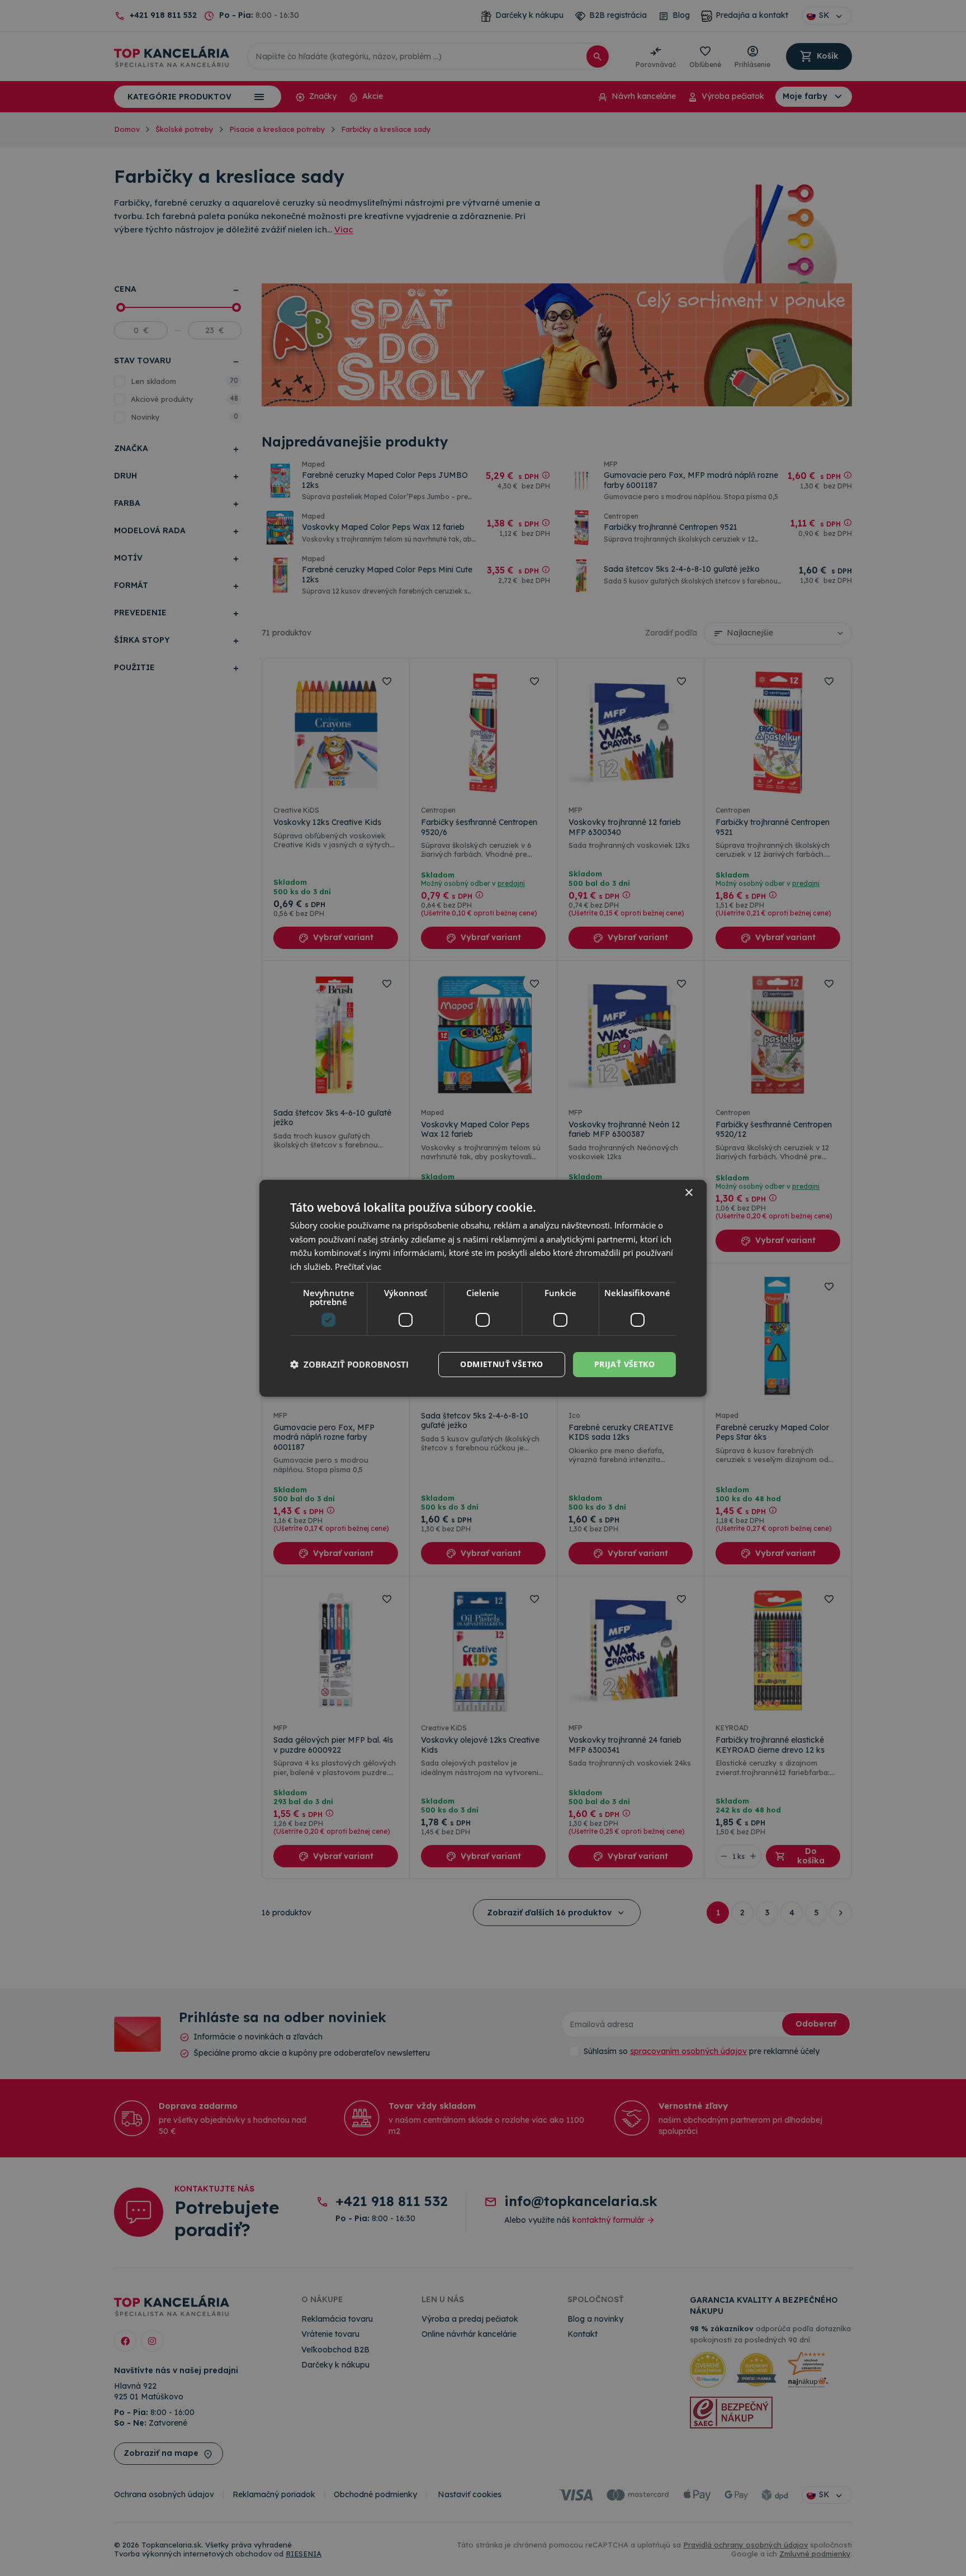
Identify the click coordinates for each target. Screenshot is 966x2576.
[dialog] (483, 1288)
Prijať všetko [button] (624, 1364)
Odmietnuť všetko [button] (501, 1364)
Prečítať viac (358, 1266)
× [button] (688, 1192)
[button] (349, 1364)
